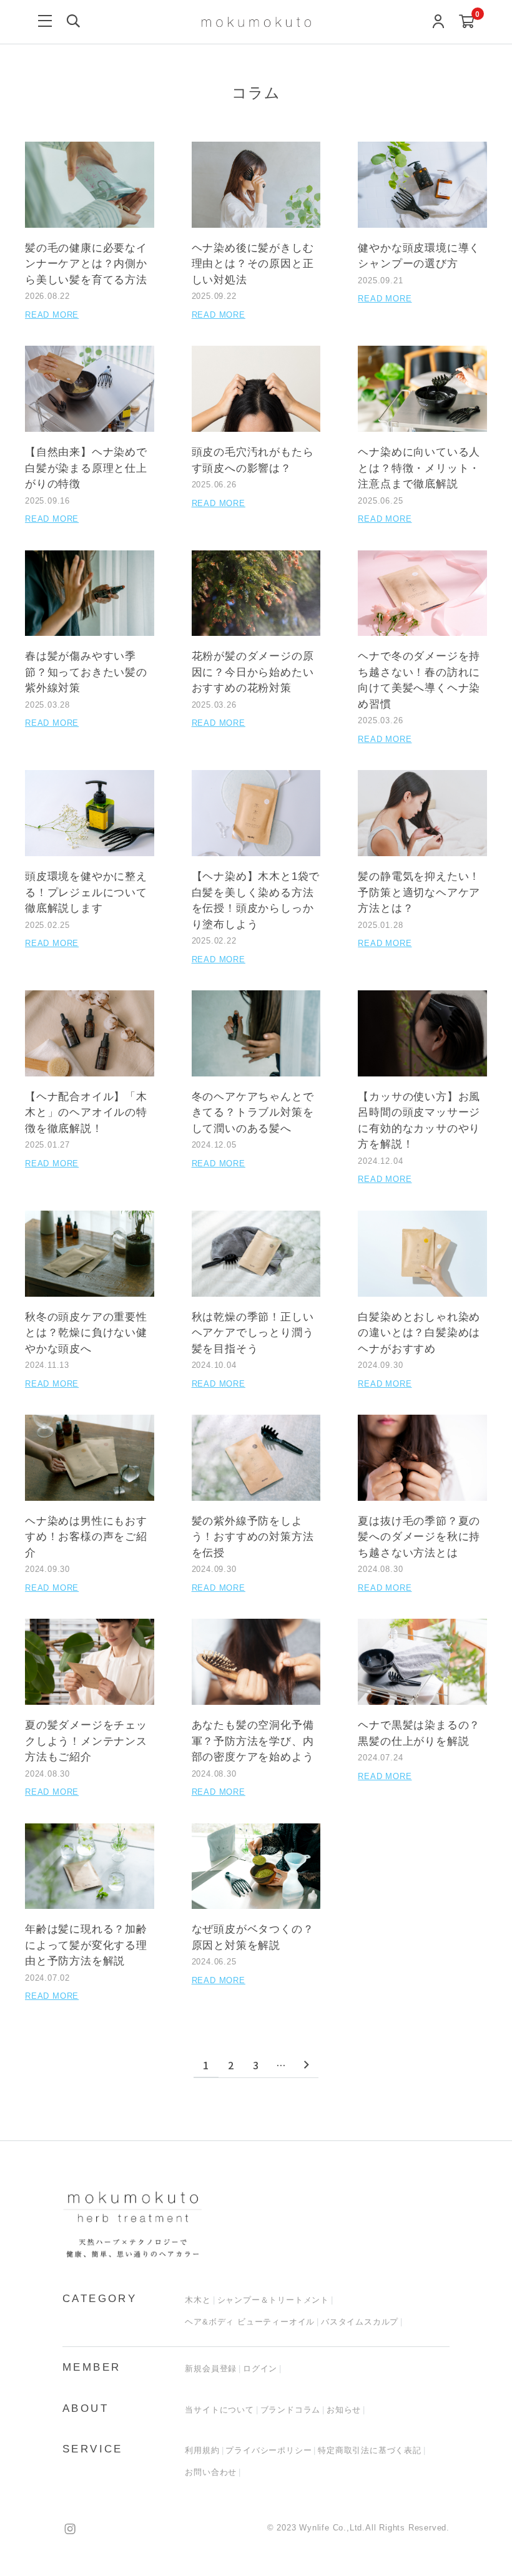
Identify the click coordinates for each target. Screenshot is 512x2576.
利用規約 (202, 2450)
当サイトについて (219, 2410)
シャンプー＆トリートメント (273, 2300)
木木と (198, 2300)
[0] (467, 22)
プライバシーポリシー (268, 2450)
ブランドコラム (291, 2410)
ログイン (260, 2369)
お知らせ (344, 2410)
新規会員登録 (211, 2369)
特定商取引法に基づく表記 (370, 2450)
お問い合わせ (211, 2472)
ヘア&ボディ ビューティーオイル (250, 2322)
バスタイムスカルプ (360, 2322)
